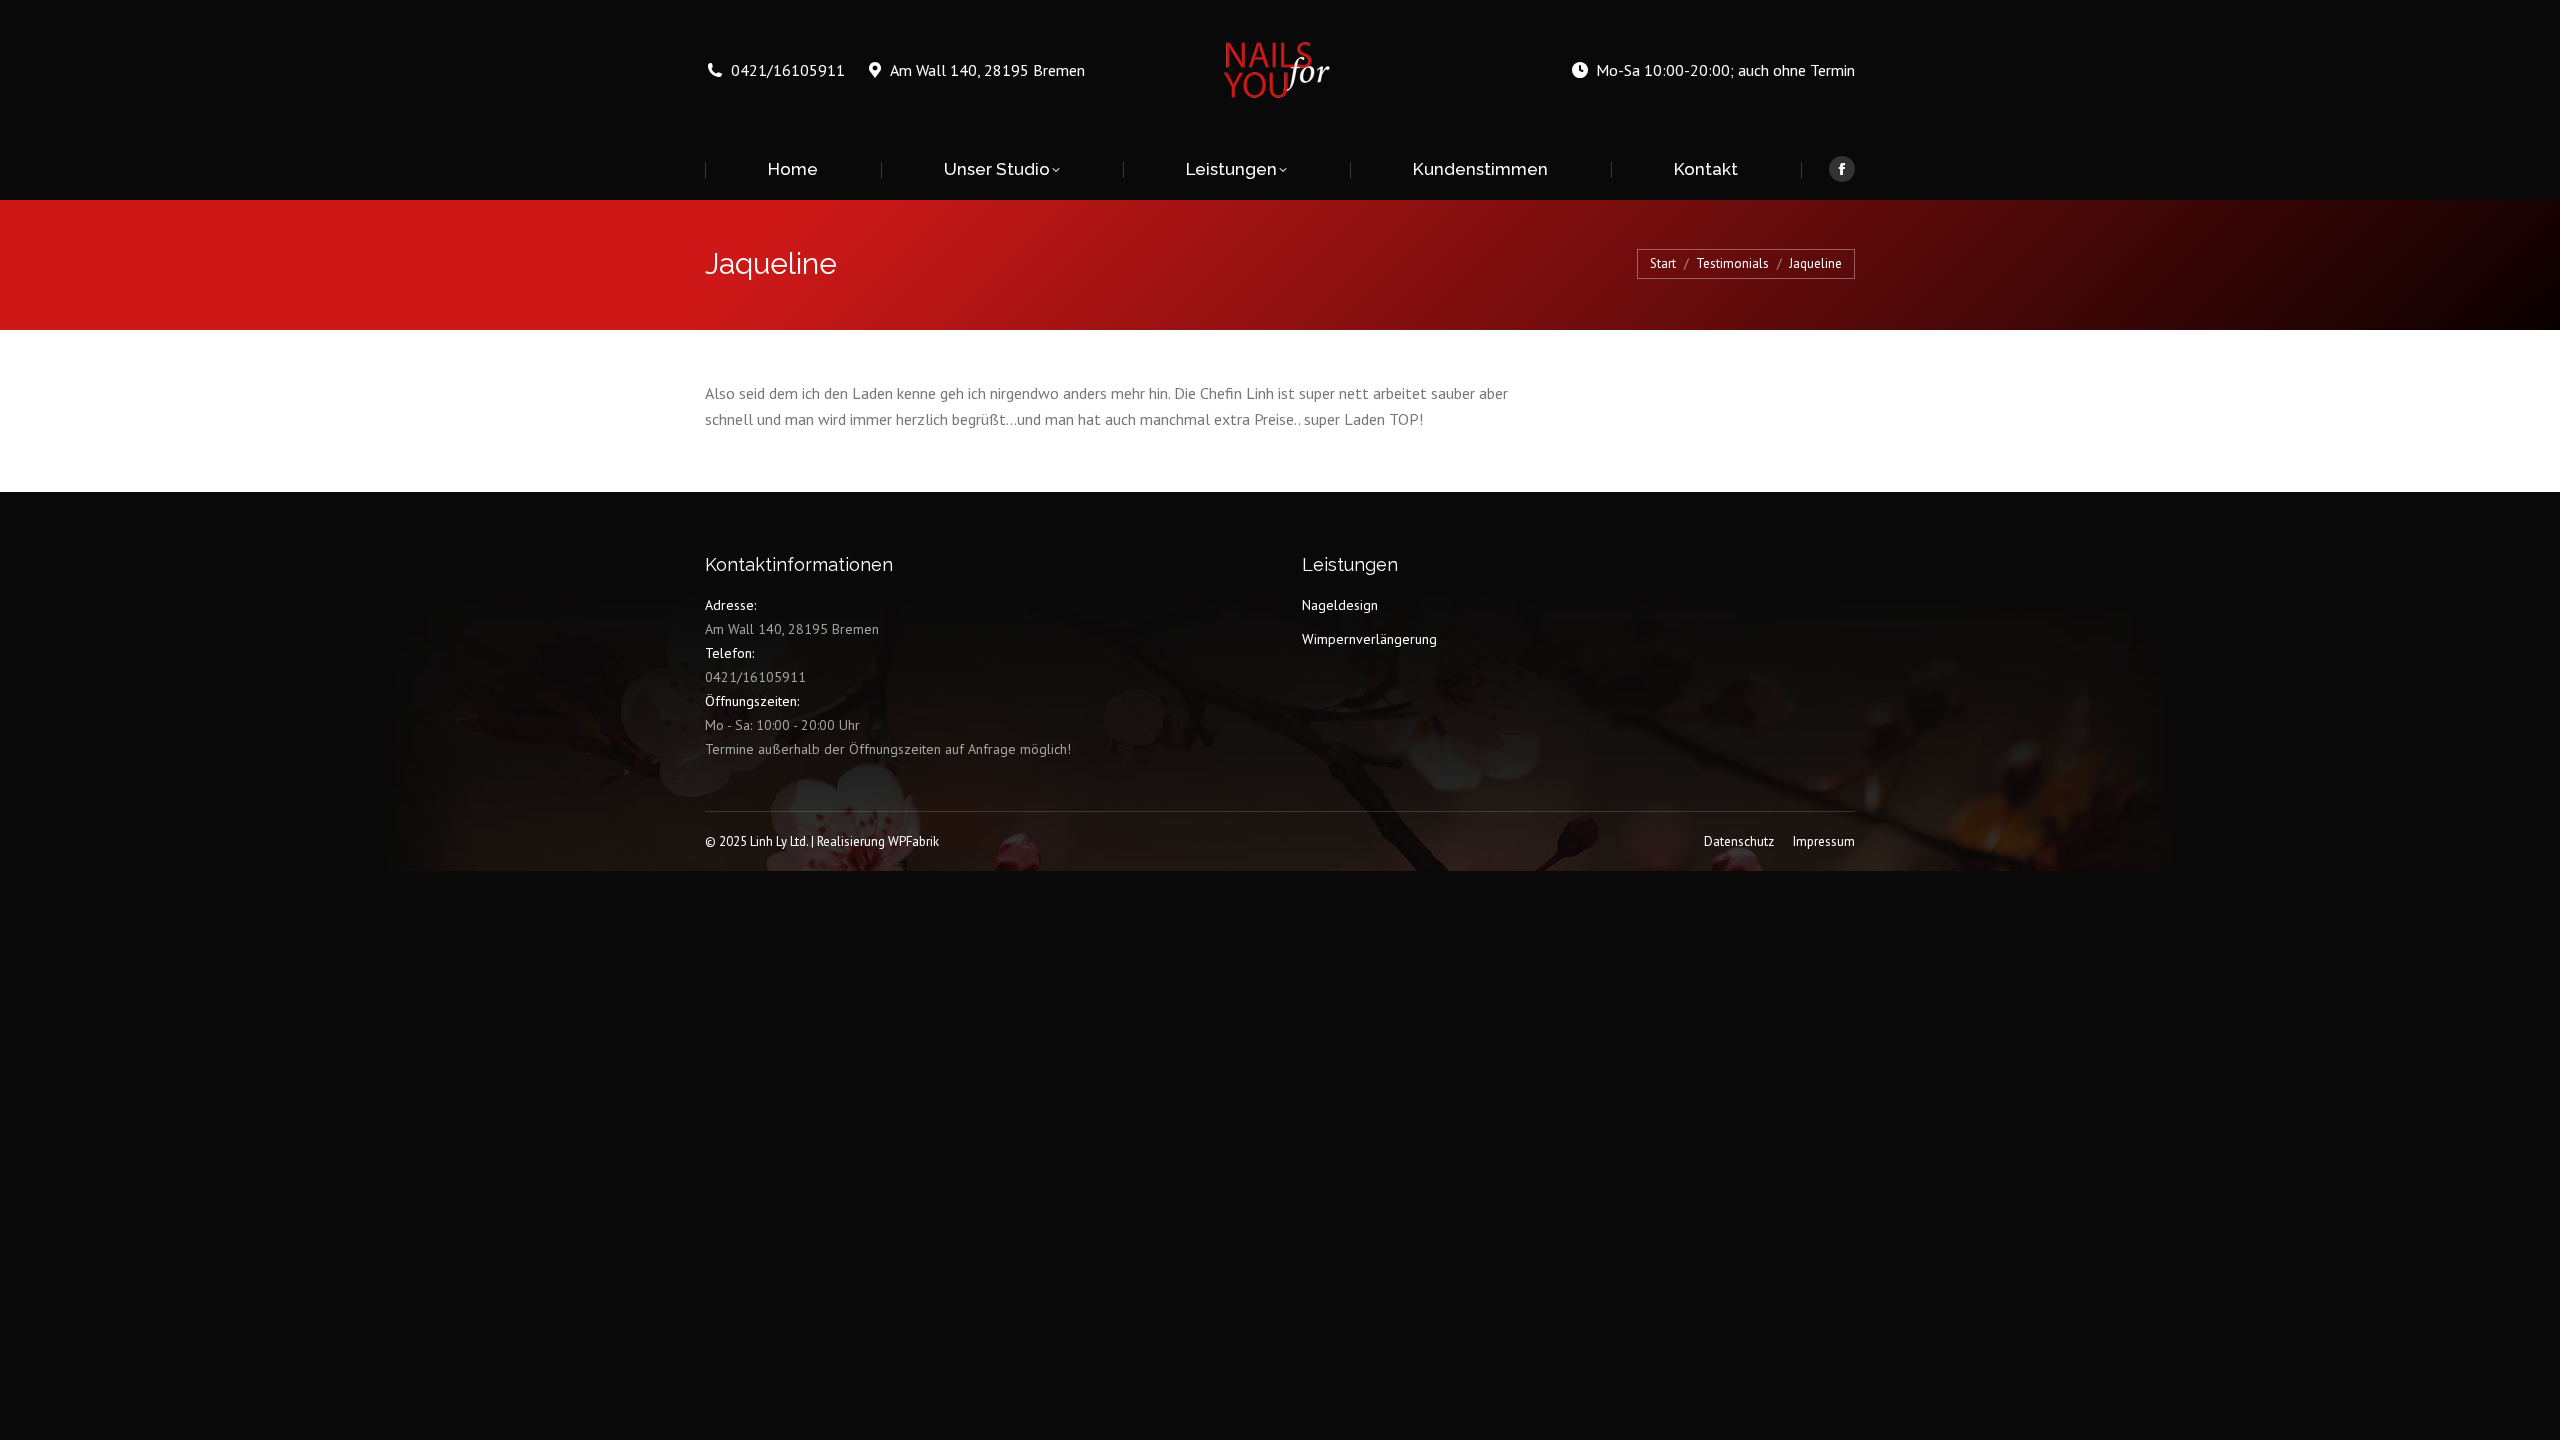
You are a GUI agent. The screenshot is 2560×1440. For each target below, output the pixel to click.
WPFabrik (913, 841)
